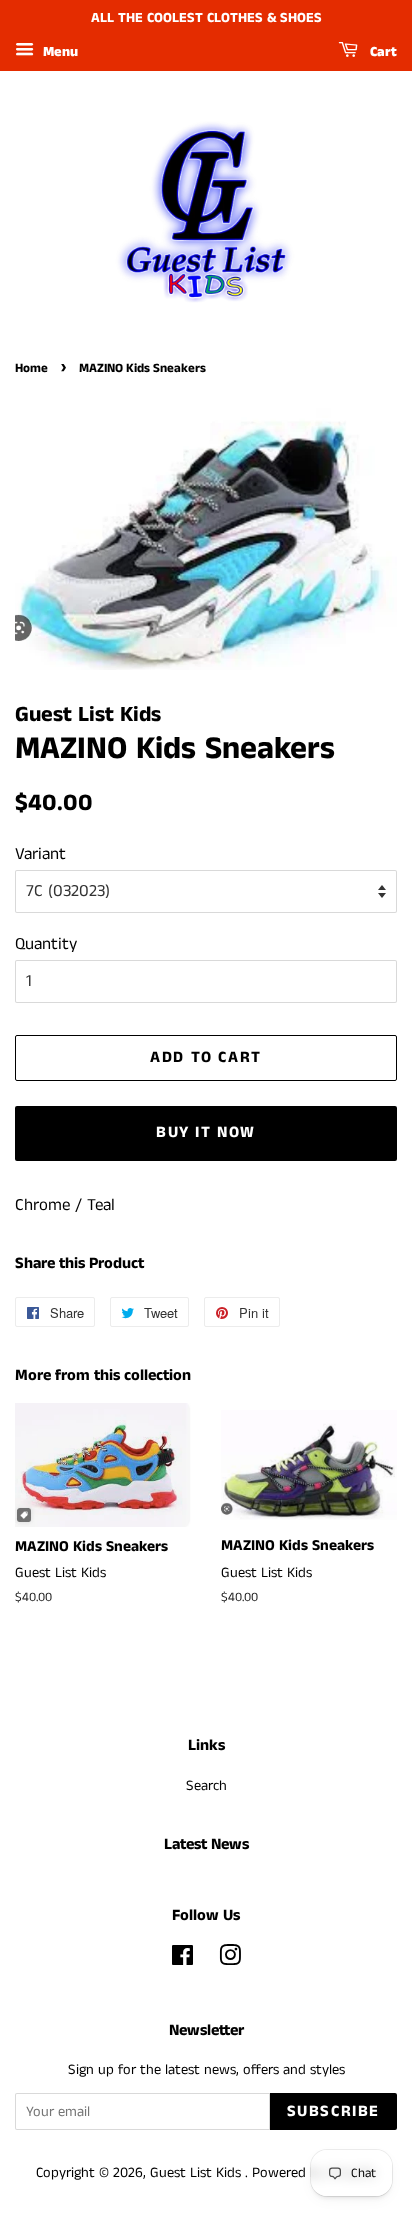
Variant (40, 854)
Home (31, 368)
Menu (58, 52)
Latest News (206, 1844)
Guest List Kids (197, 2173)
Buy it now (206, 1132)
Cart (381, 52)
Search (206, 1786)
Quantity (46, 944)
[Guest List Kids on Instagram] (230, 1960)
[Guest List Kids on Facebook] (182, 1960)
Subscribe (333, 2111)
